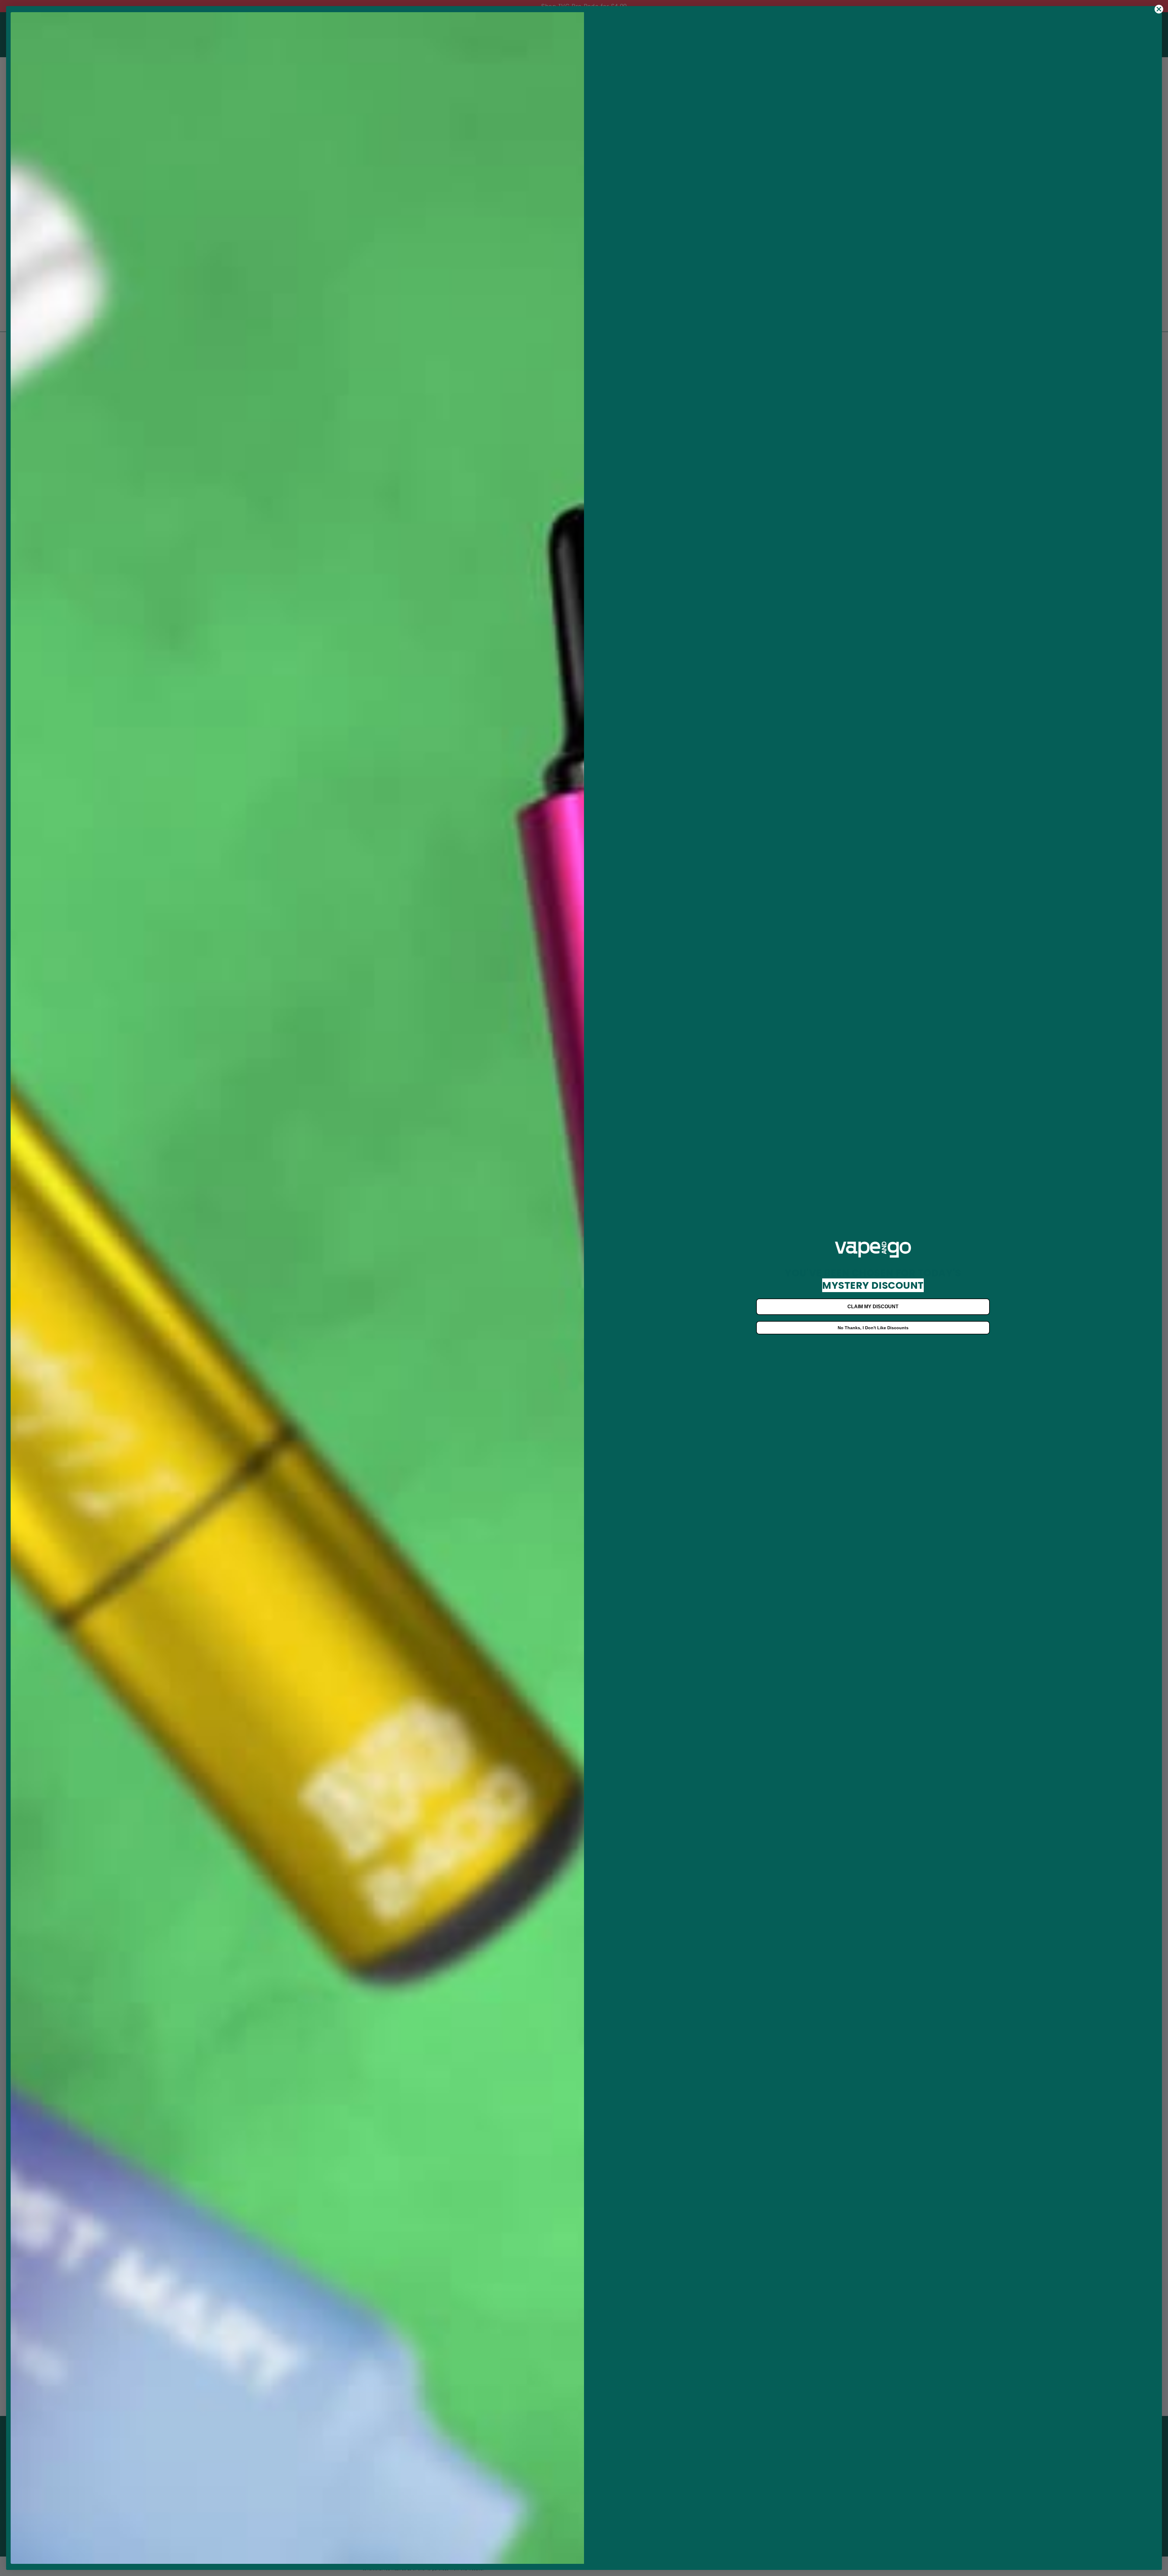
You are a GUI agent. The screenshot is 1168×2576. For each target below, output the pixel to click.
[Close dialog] (1159, 9)
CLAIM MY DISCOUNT (873, 1307)
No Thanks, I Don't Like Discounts (873, 1328)
